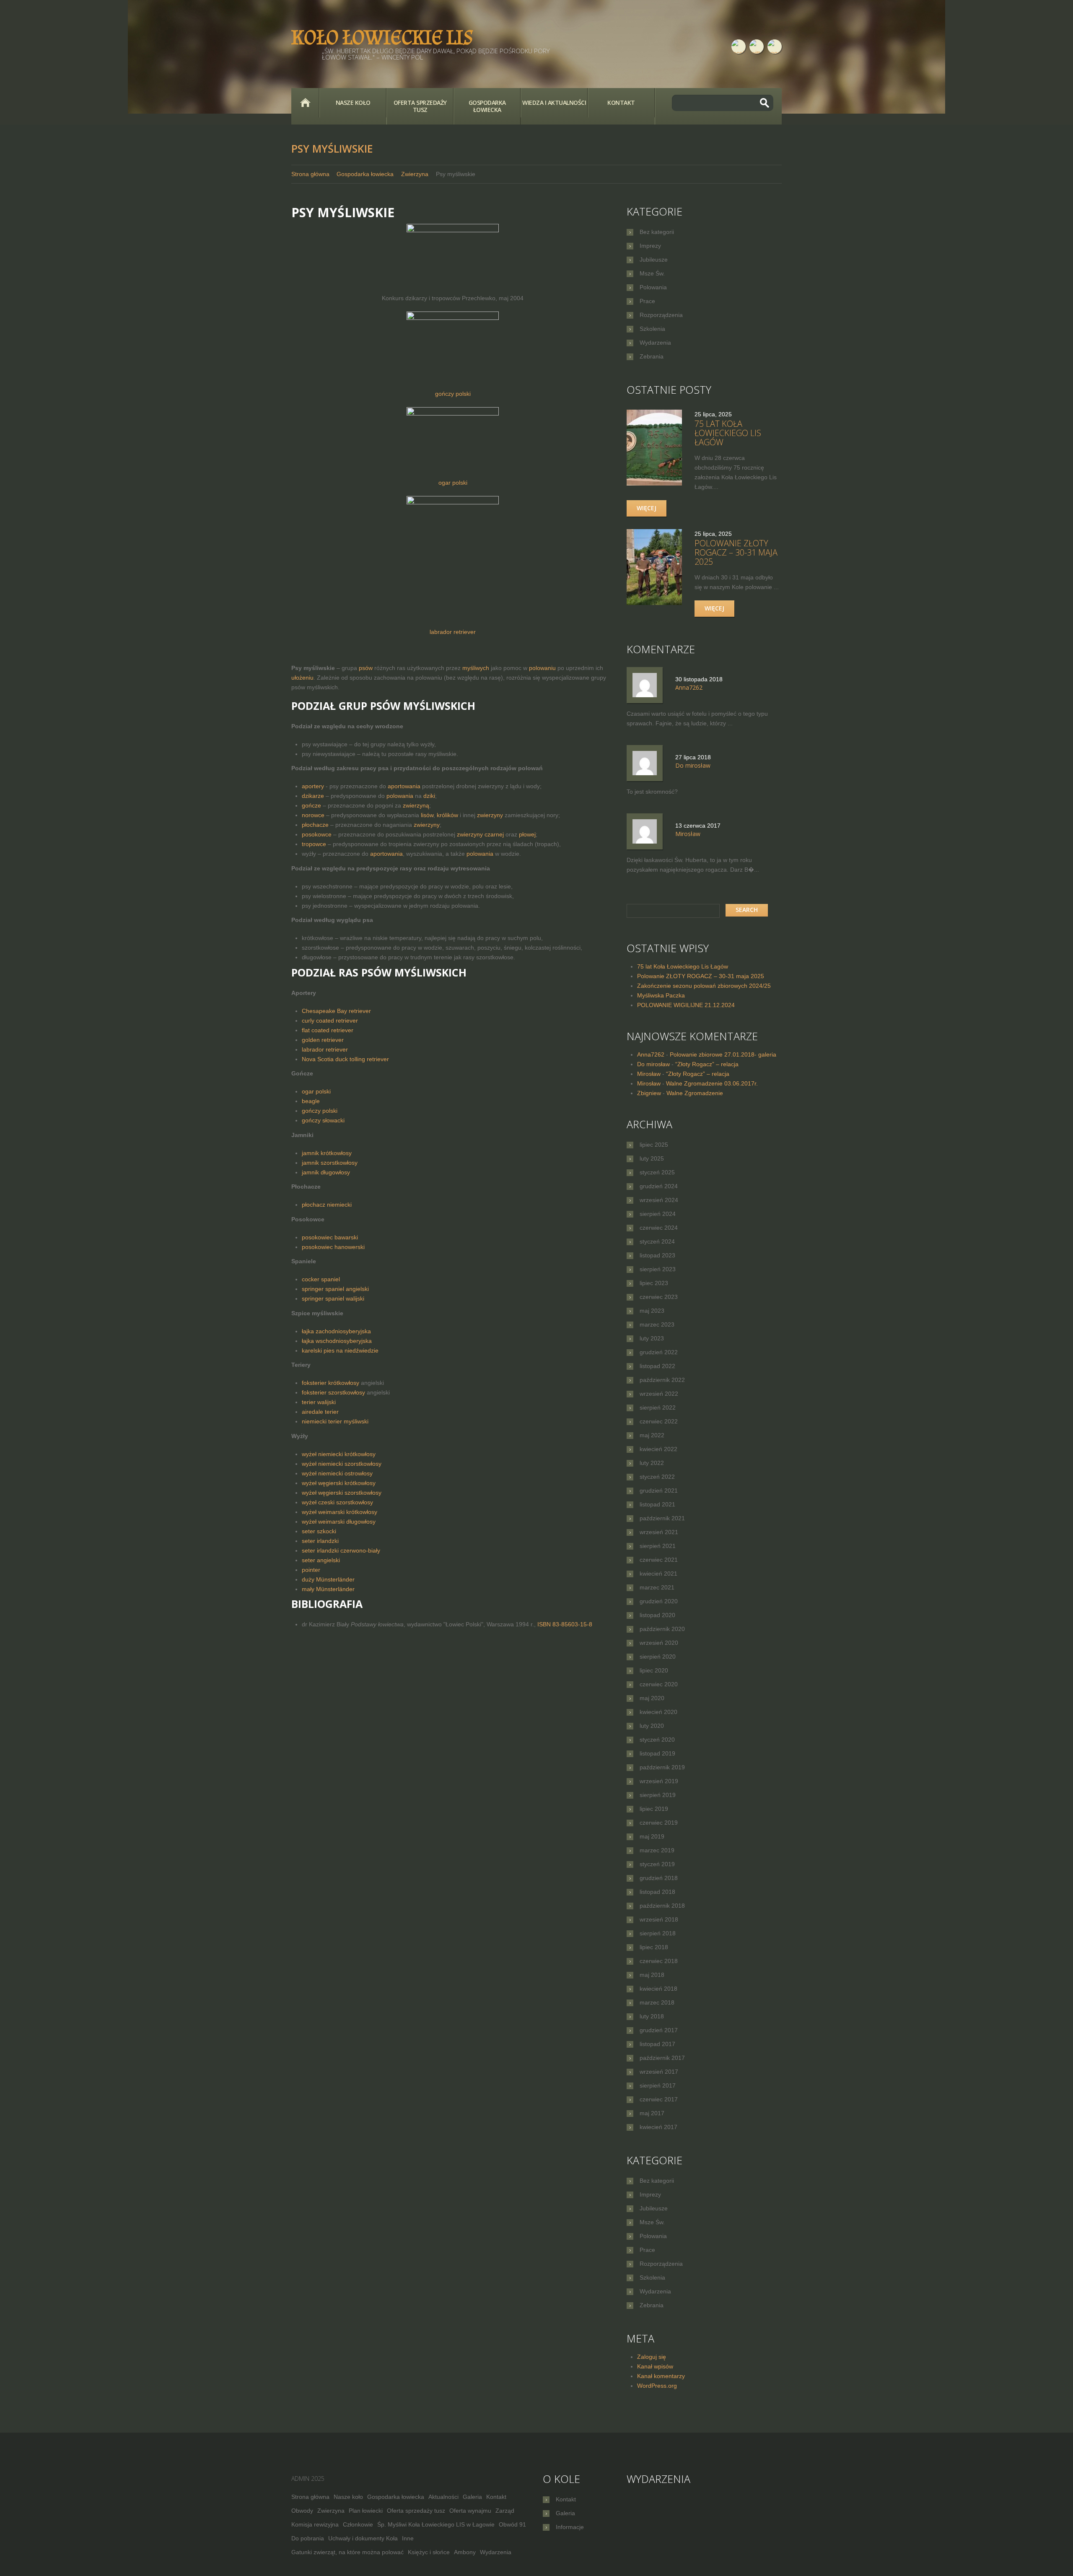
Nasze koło (353, 103)
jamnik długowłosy (326, 1172)
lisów (427, 815)
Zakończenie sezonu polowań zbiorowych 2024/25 (704, 986)
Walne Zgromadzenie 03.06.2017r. (712, 1083)
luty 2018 (652, 2016)
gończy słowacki (323, 1120)
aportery (313, 786)
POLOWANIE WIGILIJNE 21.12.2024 (686, 1005)
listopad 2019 (657, 1753)
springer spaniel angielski (335, 1289)
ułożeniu (302, 678)
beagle (311, 1101)
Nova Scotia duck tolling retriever (345, 1059)
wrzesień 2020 (659, 1643)
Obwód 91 (512, 2524)
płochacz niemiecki (327, 1205)
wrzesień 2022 (659, 1394)
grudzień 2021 (659, 1491)
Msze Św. (652, 273)
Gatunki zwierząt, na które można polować (347, 2552)
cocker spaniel (321, 1279)
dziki (429, 796)
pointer (311, 1570)
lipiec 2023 (654, 1283)
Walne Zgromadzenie (695, 1093)
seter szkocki (319, 1531)
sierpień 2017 (658, 2085)
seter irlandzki (320, 1541)
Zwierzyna (415, 174)
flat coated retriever (328, 1030)
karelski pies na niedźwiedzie (340, 1350)
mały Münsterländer (328, 1589)
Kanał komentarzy (661, 2376)
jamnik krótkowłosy (327, 1153)
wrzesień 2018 (659, 1919)
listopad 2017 (657, 2044)
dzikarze (313, 796)
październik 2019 (662, 1767)
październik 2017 (662, 2058)
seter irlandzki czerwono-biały (341, 1550)
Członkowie (358, 2524)
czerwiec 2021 (659, 1560)
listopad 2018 (657, 1892)
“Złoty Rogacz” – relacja (707, 1064)
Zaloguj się (652, 2357)
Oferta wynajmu (470, 2511)
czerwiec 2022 (659, 1421)
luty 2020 (652, 1726)
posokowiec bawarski (330, 1237)
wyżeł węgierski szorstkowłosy (342, 1493)
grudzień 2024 (659, 1186)
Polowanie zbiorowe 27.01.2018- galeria (723, 1054)
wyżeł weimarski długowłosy (339, 1522)
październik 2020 (662, 1629)
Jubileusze (654, 260)
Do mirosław (653, 1064)
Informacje (570, 2527)
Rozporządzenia (661, 315)
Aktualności (443, 2497)
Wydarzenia (655, 343)
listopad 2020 (657, 1615)
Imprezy (650, 246)
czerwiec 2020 (659, 1684)
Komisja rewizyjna (315, 2524)
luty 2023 (652, 1338)
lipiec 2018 (654, 1947)
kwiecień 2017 (658, 2127)
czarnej (494, 834)
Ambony (465, 2552)
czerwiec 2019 (659, 1823)
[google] (775, 47)
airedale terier (320, 1412)
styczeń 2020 (657, 1740)
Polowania (653, 287)
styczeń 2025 (657, 1172)
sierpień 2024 (658, 1214)
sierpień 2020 (658, 1657)
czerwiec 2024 (659, 1228)
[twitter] (757, 47)
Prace (647, 301)
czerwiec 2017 (659, 2099)
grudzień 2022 (659, 1352)
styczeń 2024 (657, 1241)
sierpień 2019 (658, 1795)
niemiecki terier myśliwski (335, 1421)
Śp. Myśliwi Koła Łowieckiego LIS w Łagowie (436, 2524)
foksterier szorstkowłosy (333, 1392)
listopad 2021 (657, 1504)
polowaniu (542, 668)
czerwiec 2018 (659, 1961)
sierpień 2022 (658, 1407)
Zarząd (505, 2511)
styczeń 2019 (657, 1864)
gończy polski (453, 394)
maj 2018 (652, 1975)
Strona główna (305, 103)
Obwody (302, 2511)
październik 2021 (662, 1518)
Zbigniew (649, 1093)
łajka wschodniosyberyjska (337, 1341)
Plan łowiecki (366, 2511)
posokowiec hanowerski (333, 1247)
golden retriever (323, 1040)
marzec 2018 (657, 2002)
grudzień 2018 (659, 1878)
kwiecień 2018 (658, 1989)
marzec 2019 (657, 1850)
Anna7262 (651, 1054)
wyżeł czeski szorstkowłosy (337, 1502)
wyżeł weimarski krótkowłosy (340, 1512)
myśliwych (476, 668)
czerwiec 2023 (659, 1297)
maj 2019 (652, 1836)
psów (366, 668)
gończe (311, 805)
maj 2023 (652, 1311)
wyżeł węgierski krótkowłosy (339, 1483)
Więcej (647, 508)
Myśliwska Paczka (661, 995)
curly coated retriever (330, 1021)
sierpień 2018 (658, 1933)
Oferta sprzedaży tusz (420, 106)
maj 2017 (652, 2113)
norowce (313, 815)
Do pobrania (308, 2538)
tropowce (314, 844)
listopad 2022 (657, 1366)
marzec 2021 (657, 1587)
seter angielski (321, 1560)
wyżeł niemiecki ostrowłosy (337, 1473)
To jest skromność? (652, 792)
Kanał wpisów (655, 2366)
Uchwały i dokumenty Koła (363, 2538)
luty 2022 (652, 1463)
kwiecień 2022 (658, 1449)
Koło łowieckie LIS (382, 38)
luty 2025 (652, 1158)
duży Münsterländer (328, 1579)
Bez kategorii (657, 232)
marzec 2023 (657, 1324)
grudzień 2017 (659, 2030)
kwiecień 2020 (658, 1712)
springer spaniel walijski (333, 1298)
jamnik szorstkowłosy (330, 1163)
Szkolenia (652, 329)
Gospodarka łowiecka (487, 106)
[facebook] (739, 47)
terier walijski (319, 1402)
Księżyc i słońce (429, 2552)
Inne (408, 2538)
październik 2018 (662, 1906)
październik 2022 (662, 1380)
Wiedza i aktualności (554, 103)
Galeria (472, 2497)
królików (447, 815)
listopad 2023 (657, 1255)
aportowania (404, 786)
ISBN (565, 1624)
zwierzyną (416, 805)
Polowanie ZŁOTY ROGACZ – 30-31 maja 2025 (736, 552)
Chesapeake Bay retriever (336, 1011)
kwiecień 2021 (658, 1574)
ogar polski (453, 483)
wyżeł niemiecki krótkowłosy (339, 1454)
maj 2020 (652, 1698)
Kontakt (621, 103)
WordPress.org (657, 2386)
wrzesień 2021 (659, 1532)
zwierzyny (490, 815)
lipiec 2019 (654, 1809)
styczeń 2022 (657, 1477)
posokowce (317, 834)
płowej (527, 834)
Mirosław (649, 1074)
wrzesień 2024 (659, 1200)
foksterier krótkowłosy (330, 1383)
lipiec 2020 (654, 1670)
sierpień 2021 (658, 1546)
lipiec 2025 (654, 1145)
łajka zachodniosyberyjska (336, 1331)
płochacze (315, 825)
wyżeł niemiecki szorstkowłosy (342, 1464)
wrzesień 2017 (659, 2072)
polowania (400, 796)
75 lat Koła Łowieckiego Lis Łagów (728, 433)
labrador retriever (453, 632)
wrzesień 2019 (659, 1781)
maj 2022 (652, 1435)
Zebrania (652, 356)
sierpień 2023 (658, 1269)
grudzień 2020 (659, 1601)
